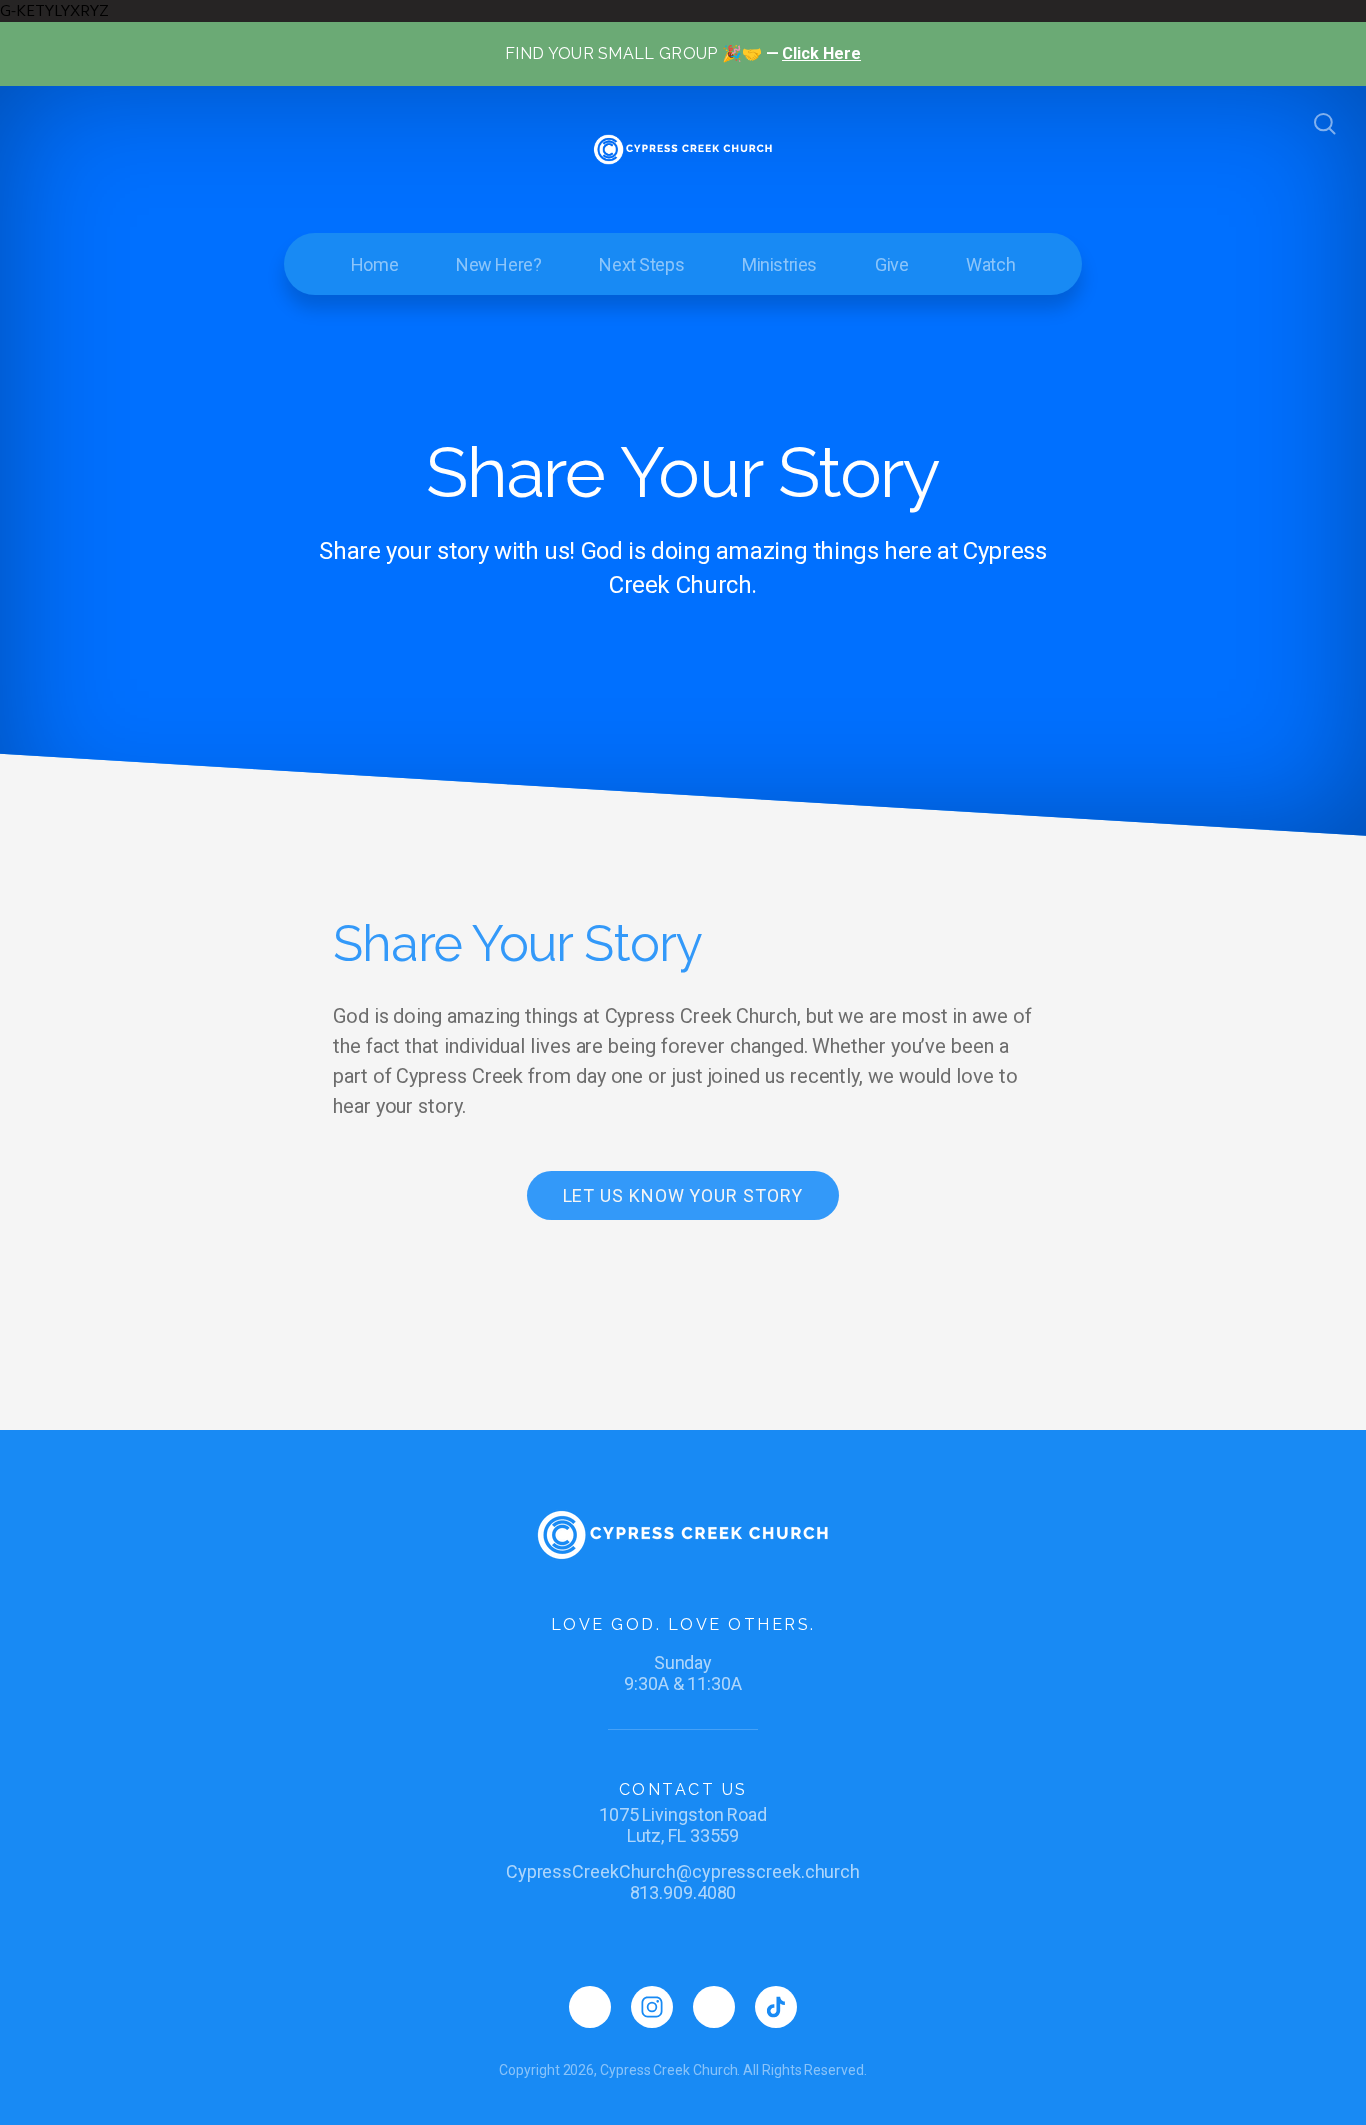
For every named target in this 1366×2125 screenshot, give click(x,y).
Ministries (779, 264)
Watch (990, 264)
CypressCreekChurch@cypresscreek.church (683, 1871)
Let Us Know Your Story (683, 1195)
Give (891, 264)
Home (374, 264)
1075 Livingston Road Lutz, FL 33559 (683, 1825)
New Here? (498, 264)
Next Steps (641, 264)
